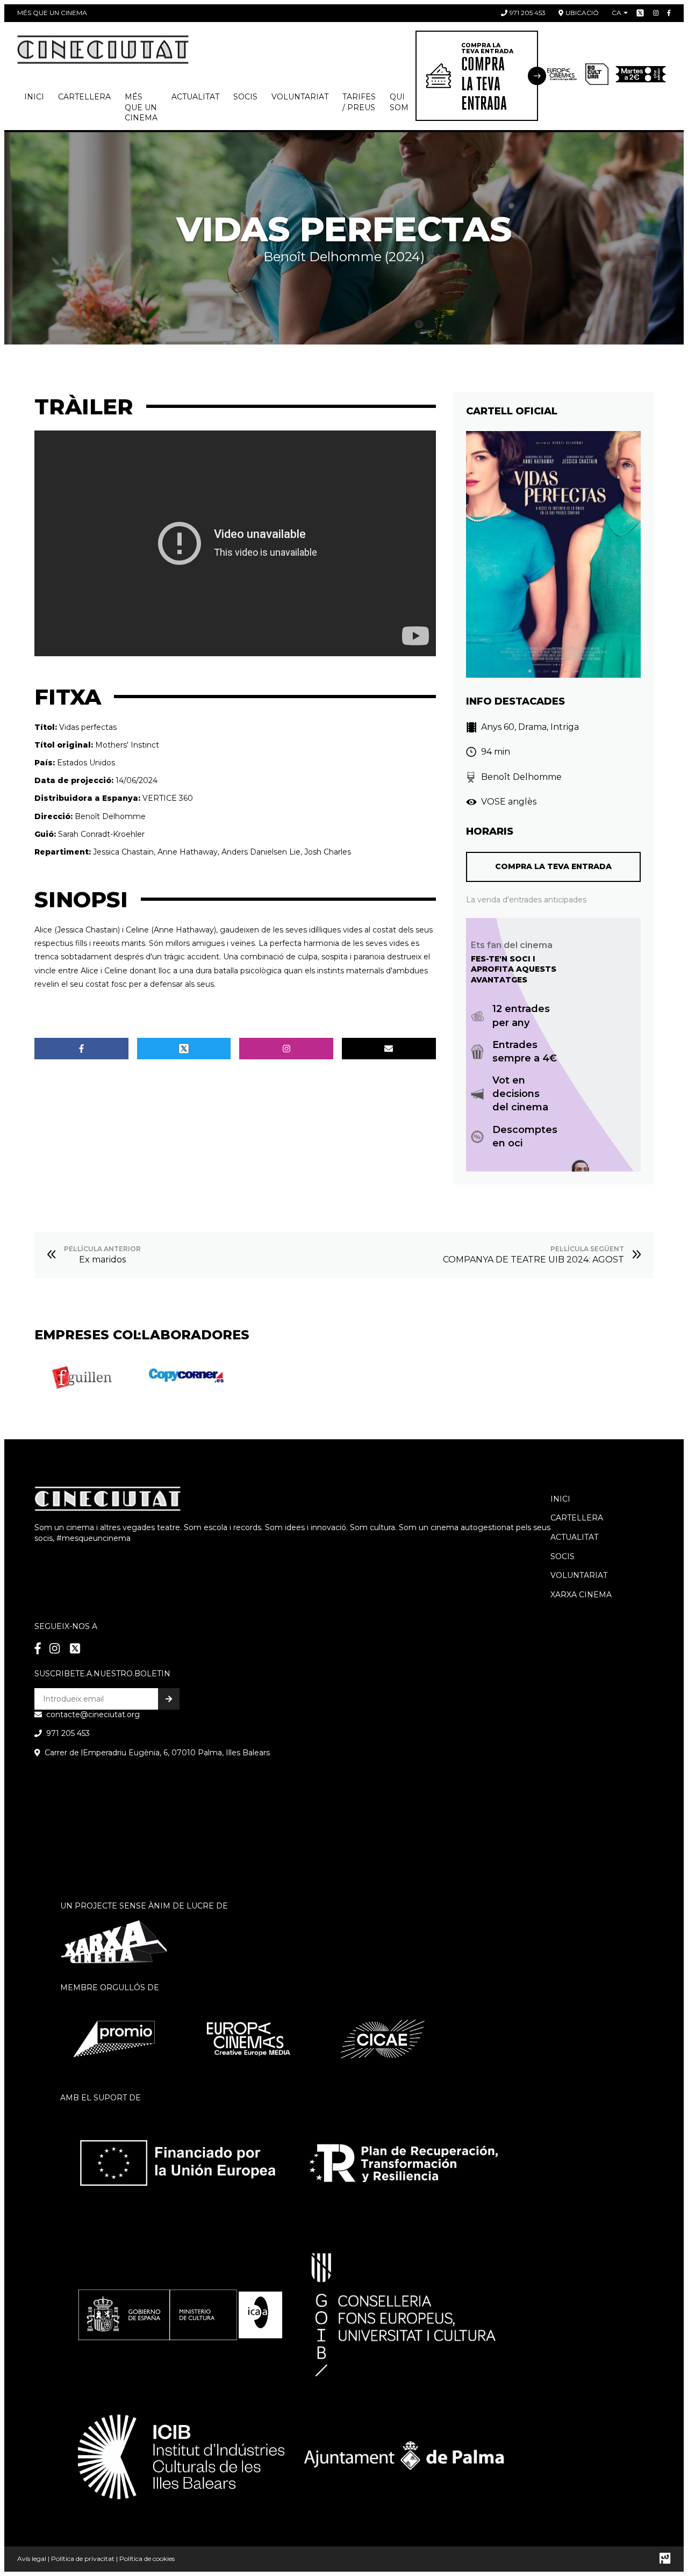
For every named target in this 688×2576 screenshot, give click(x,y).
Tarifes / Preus (359, 102)
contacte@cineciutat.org (93, 1714)
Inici (34, 97)
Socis (562, 1556)
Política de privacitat (83, 2559)
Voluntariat (300, 97)
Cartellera (84, 97)
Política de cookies (147, 2559)
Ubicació (582, 13)
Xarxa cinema (581, 1595)
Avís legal (32, 2559)
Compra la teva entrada (553, 866)
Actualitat (195, 97)
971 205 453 (528, 13)
